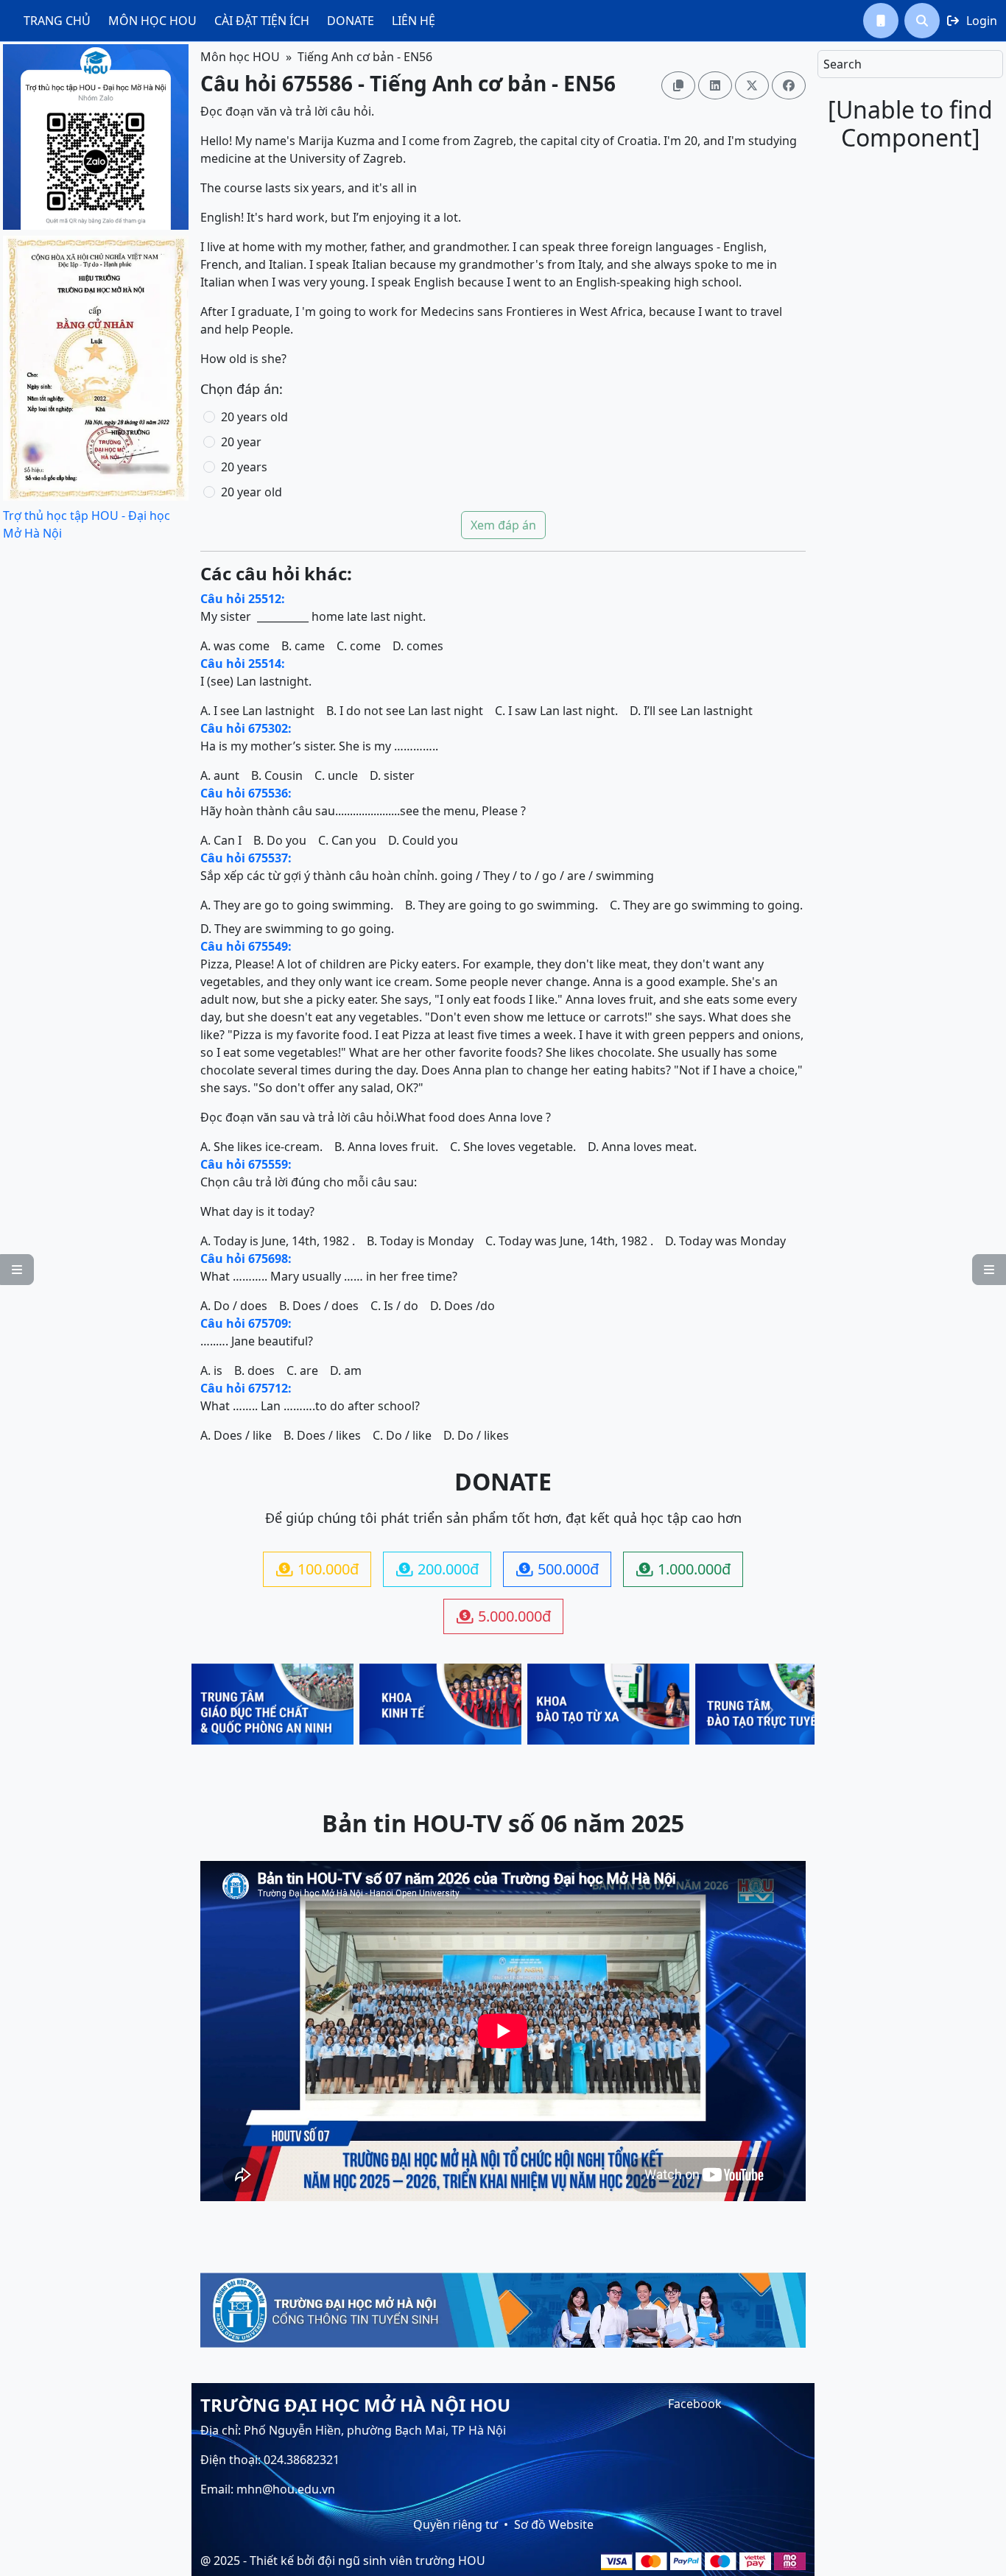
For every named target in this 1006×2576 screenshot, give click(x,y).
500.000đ (557, 1569)
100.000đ (317, 1569)
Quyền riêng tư (455, 2524)
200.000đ (437, 1569)
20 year (241, 442)
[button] (881, 21)
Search (843, 64)
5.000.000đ (504, 1616)
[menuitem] (57, 21)
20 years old (254, 417)
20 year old (251, 492)
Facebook (695, 2404)
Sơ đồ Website (554, 2524)
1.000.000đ (683, 1569)
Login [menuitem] (972, 21)
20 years (244, 467)
